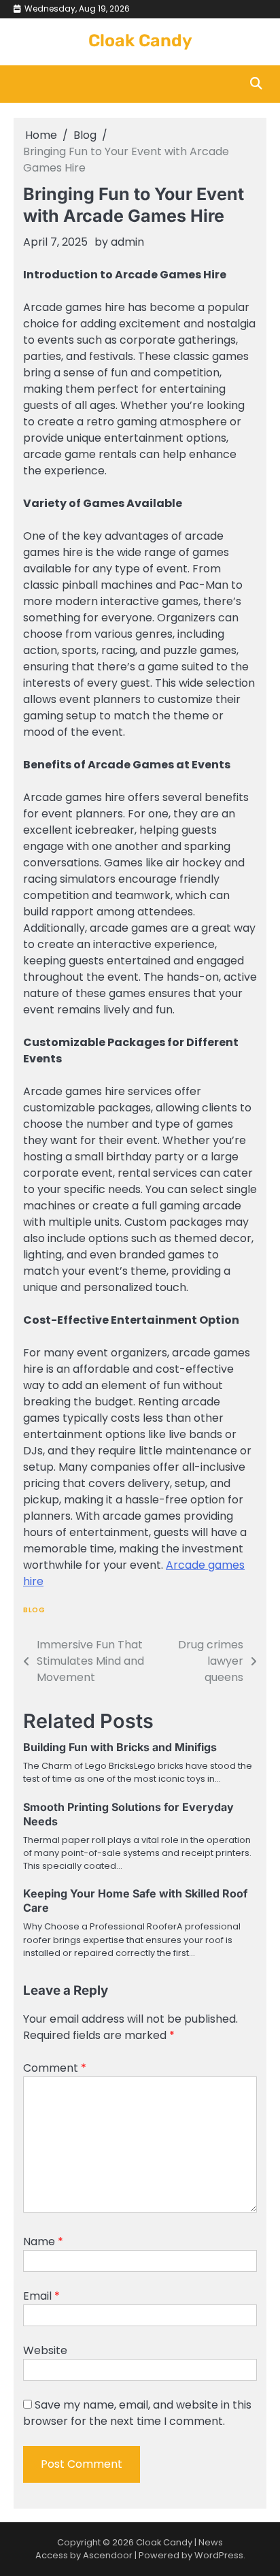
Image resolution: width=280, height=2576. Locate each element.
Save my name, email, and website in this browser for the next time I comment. (137, 2413)
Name (43, 2241)
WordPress (219, 2555)
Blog (34, 1610)
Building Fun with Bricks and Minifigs (120, 1747)
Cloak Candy (140, 40)
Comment (55, 2068)
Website (45, 2350)
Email (41, 2296)
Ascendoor (108, 2555)
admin (127, 242)
